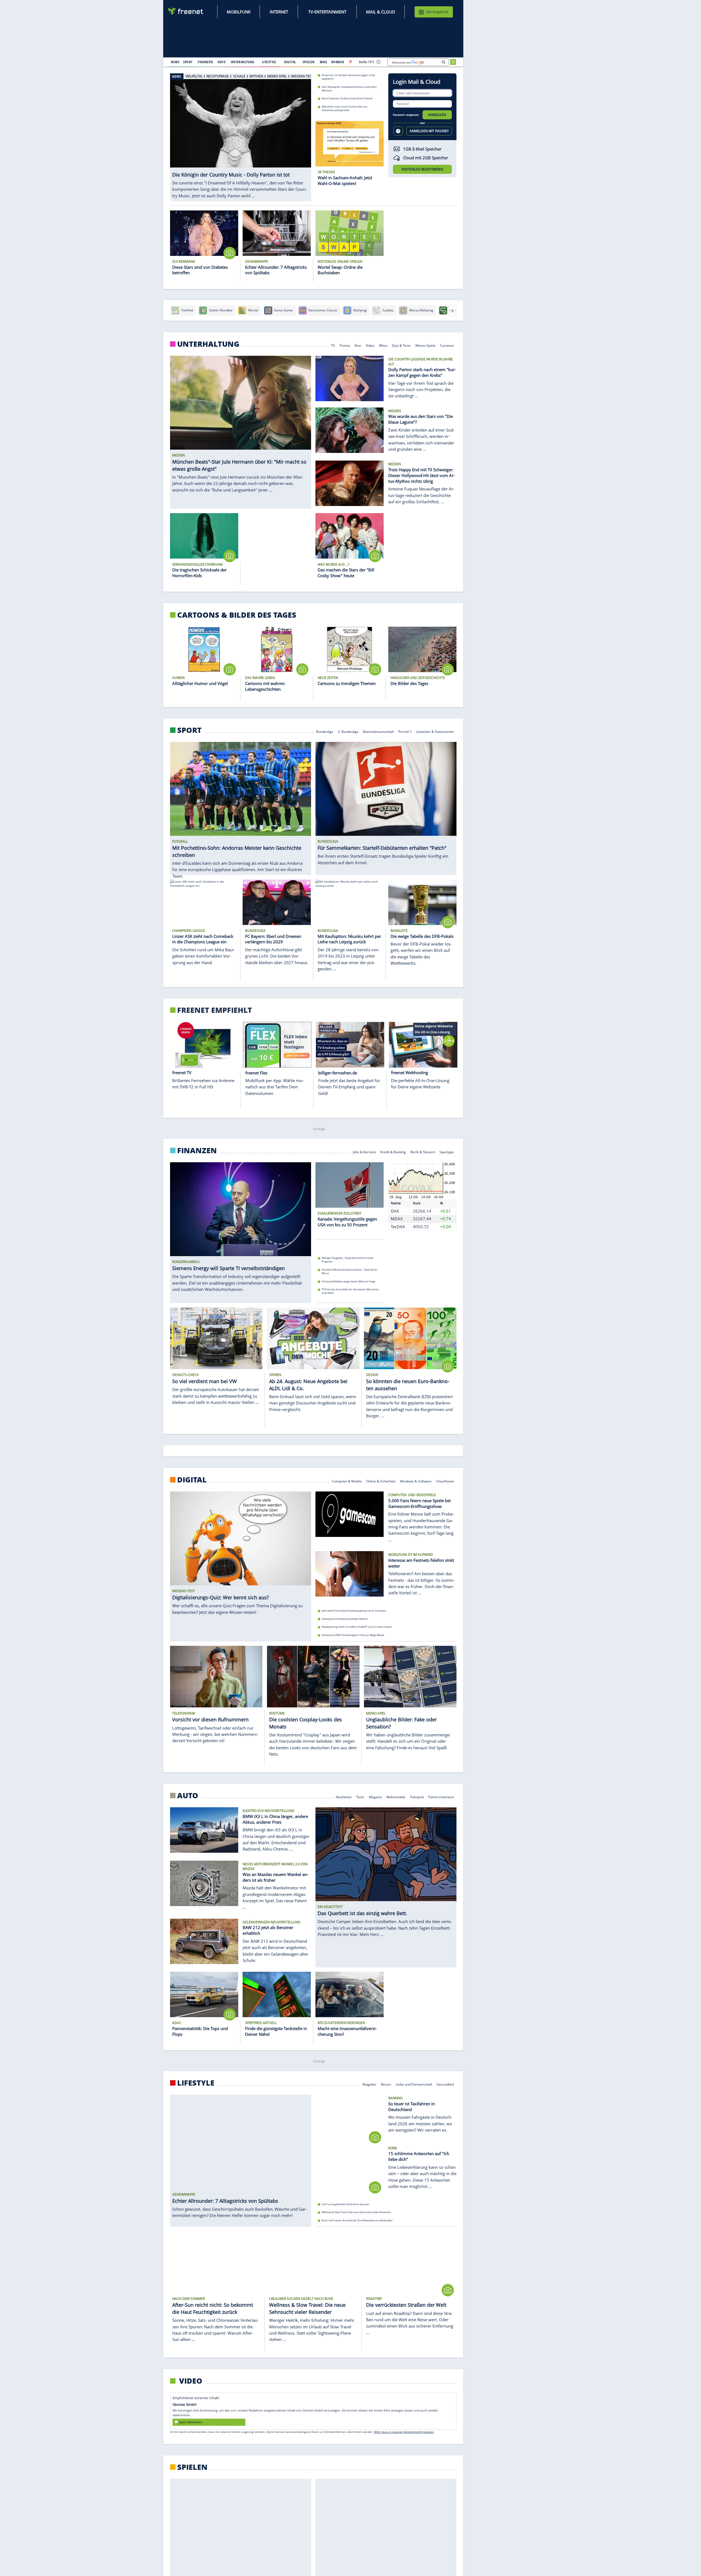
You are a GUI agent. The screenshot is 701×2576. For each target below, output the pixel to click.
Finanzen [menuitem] (205, 62)
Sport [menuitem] (188, 62)
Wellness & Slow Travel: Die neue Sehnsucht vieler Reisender (356, 2212)
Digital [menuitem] (290, 62)
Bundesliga (325, 731)
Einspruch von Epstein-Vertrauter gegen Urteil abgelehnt (348, 77)
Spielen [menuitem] (308, 62)
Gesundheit (446, 2084)
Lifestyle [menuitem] (269, 62)
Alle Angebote (437, 12)
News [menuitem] (175, 62)
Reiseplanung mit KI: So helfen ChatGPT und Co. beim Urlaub (357, 1627)
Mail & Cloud (381, 12)
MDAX (397, 1219)
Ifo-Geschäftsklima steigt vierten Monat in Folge (349, 1281)
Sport (189, 730)
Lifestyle (196, 2083)
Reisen (386, 2084)
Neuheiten (344, 1797)
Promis (345, 345)
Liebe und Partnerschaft (414, 2084)
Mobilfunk (239, 12)
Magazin (375, 1797)
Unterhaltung (208, 344)
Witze (383, 345)
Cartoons (447, 345)
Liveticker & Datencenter (435, 731)
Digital (192, 1480)
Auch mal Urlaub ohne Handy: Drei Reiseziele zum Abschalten (357, 2220)
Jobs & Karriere (364, 1151)
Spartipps (447, 1151)
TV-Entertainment (327, 12)
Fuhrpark (417, 1797)
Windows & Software (416, 1481)
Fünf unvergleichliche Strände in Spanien (346, 2204)
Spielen (192, 2467)
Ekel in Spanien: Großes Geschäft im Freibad (347, 98)
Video (370, 345)
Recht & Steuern (423, 1151)
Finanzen (197, 1150)
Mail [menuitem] (324, 62)
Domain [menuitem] (338, 62)
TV (333, 345)
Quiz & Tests (401, 345)
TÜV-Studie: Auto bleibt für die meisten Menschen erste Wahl (350, 1291)
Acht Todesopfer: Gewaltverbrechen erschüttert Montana (349, 88)
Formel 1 (405, 731)
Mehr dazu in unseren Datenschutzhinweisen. (404, 2432)
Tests (360, 1797)
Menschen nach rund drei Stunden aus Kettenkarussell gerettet (344, 108)
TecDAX (398, 1227)
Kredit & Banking (393, 1151)
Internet (279, 12)
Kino (358, 345)
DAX (395, 1211)
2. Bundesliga (348, 731)
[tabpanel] (241, 137)
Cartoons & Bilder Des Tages (237, 615)
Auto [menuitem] (222, 62)
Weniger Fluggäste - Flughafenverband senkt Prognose (348, 1260)
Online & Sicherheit (381, 1481)
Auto (188, 1796)
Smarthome (445, 1481)
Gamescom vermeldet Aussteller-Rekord (345, 1619)
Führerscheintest (441, 1797)
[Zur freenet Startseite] (186, 11)
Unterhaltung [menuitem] (243, 62)
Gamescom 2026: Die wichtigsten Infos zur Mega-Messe (353, 1635)
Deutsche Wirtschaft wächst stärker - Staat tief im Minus (349, 1271)
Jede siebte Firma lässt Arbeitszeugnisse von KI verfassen (354, 1611)
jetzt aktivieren (191, 2422)
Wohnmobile (396, 1797)
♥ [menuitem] (350, 62)
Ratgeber (370, 2084)
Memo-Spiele (426, 345)
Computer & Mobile (347, 1481)
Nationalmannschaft (378, 731)
